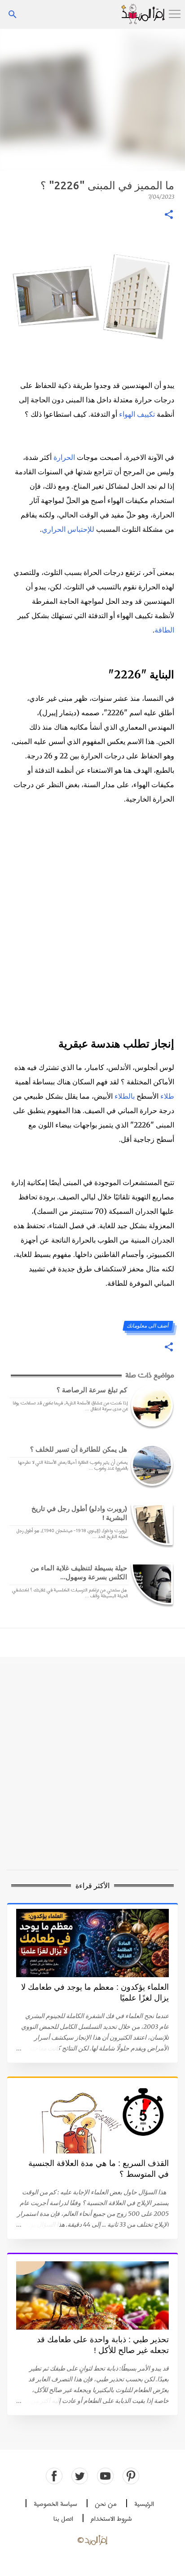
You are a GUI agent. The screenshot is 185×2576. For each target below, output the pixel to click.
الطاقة (164, 630)
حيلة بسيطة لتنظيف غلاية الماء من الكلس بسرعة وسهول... (79, 1572)
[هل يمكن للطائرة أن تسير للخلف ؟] (150, 1465)
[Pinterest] (131, 2476)
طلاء (167, 1096)
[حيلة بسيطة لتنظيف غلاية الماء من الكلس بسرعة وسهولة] (150, 1584)
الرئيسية (144, 2504)
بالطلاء (125, 1096)
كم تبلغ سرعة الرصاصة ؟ (92, 1390)
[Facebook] (54, 2476)
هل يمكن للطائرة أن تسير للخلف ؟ (79, 1449)
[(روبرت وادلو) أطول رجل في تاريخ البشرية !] (150, 1524)
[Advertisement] (92, 99)
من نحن (106, 2504)
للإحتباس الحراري (68, 529)
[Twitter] (80, 2476)
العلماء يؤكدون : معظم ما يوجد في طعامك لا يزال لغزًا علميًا (95, 1992)
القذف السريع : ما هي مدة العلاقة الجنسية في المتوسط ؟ (99, 2169)
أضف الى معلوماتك (148, 1326)
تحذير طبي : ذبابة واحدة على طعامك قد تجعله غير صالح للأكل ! (103, 2345)
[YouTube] (105, 2476)
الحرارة (64, 457)
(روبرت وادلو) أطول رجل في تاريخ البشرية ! (79, 1513)
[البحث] (13, 14)
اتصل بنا (63, 2519)
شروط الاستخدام (111, 2519)
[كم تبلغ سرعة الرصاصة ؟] (150, 1406)
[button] (169, 215)
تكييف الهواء (137, 414)
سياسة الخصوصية (55, 2504)
